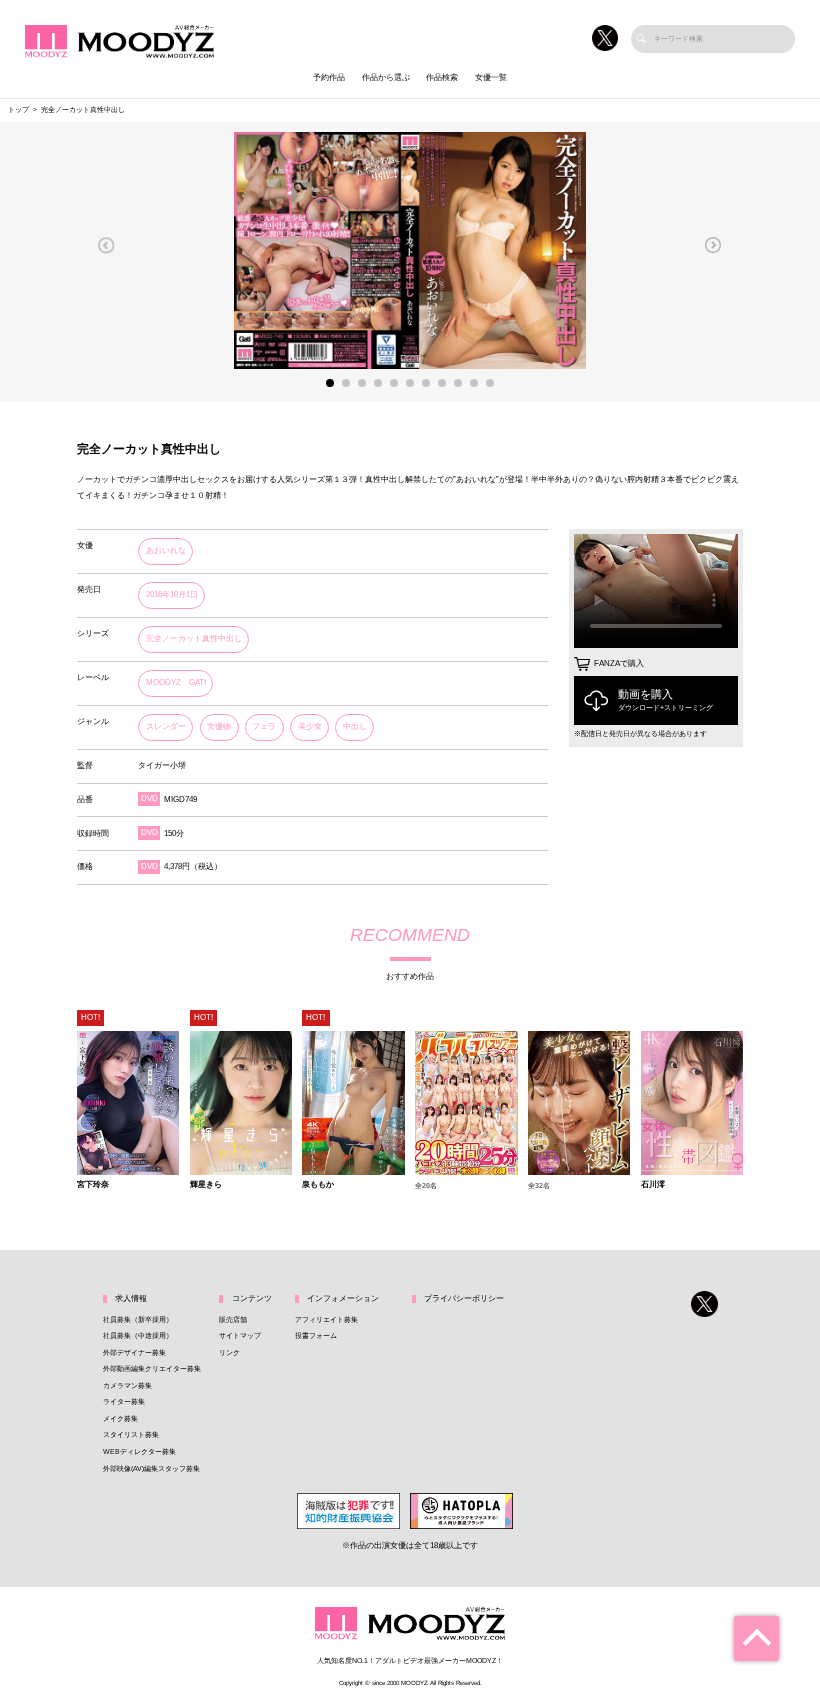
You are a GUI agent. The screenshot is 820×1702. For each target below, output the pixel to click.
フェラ (264, 726)
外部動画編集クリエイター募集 (152, 1369)
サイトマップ (240, 1336)
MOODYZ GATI (176, 682)
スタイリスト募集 (131, 1435)
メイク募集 (120, 1419)
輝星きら (206, 1185)
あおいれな (166, 550)
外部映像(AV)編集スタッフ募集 (151, 1469)
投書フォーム (316, 1336)
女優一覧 (491, 77)
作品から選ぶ (386, 77)
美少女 (310, 726)
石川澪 (653, 1185)
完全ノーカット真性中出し (194, 638)
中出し (355, 726)
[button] (106, 245)
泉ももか (318, 1185)
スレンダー (166, 726)
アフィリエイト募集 (326, 1320)
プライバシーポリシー (464, 1298)
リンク (229, 1353)
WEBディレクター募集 (139, 1452)
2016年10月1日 (172, 594)
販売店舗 (233, 1320)
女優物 (219, 726)
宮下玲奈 (93, 1185)
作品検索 (442, 77)
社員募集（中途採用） (138, 1336)
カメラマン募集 (127, 1386)
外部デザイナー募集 (134, 1353)
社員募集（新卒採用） (138, 1320)
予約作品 (329, 77)
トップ (18, 110)
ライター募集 (124, 1402)
